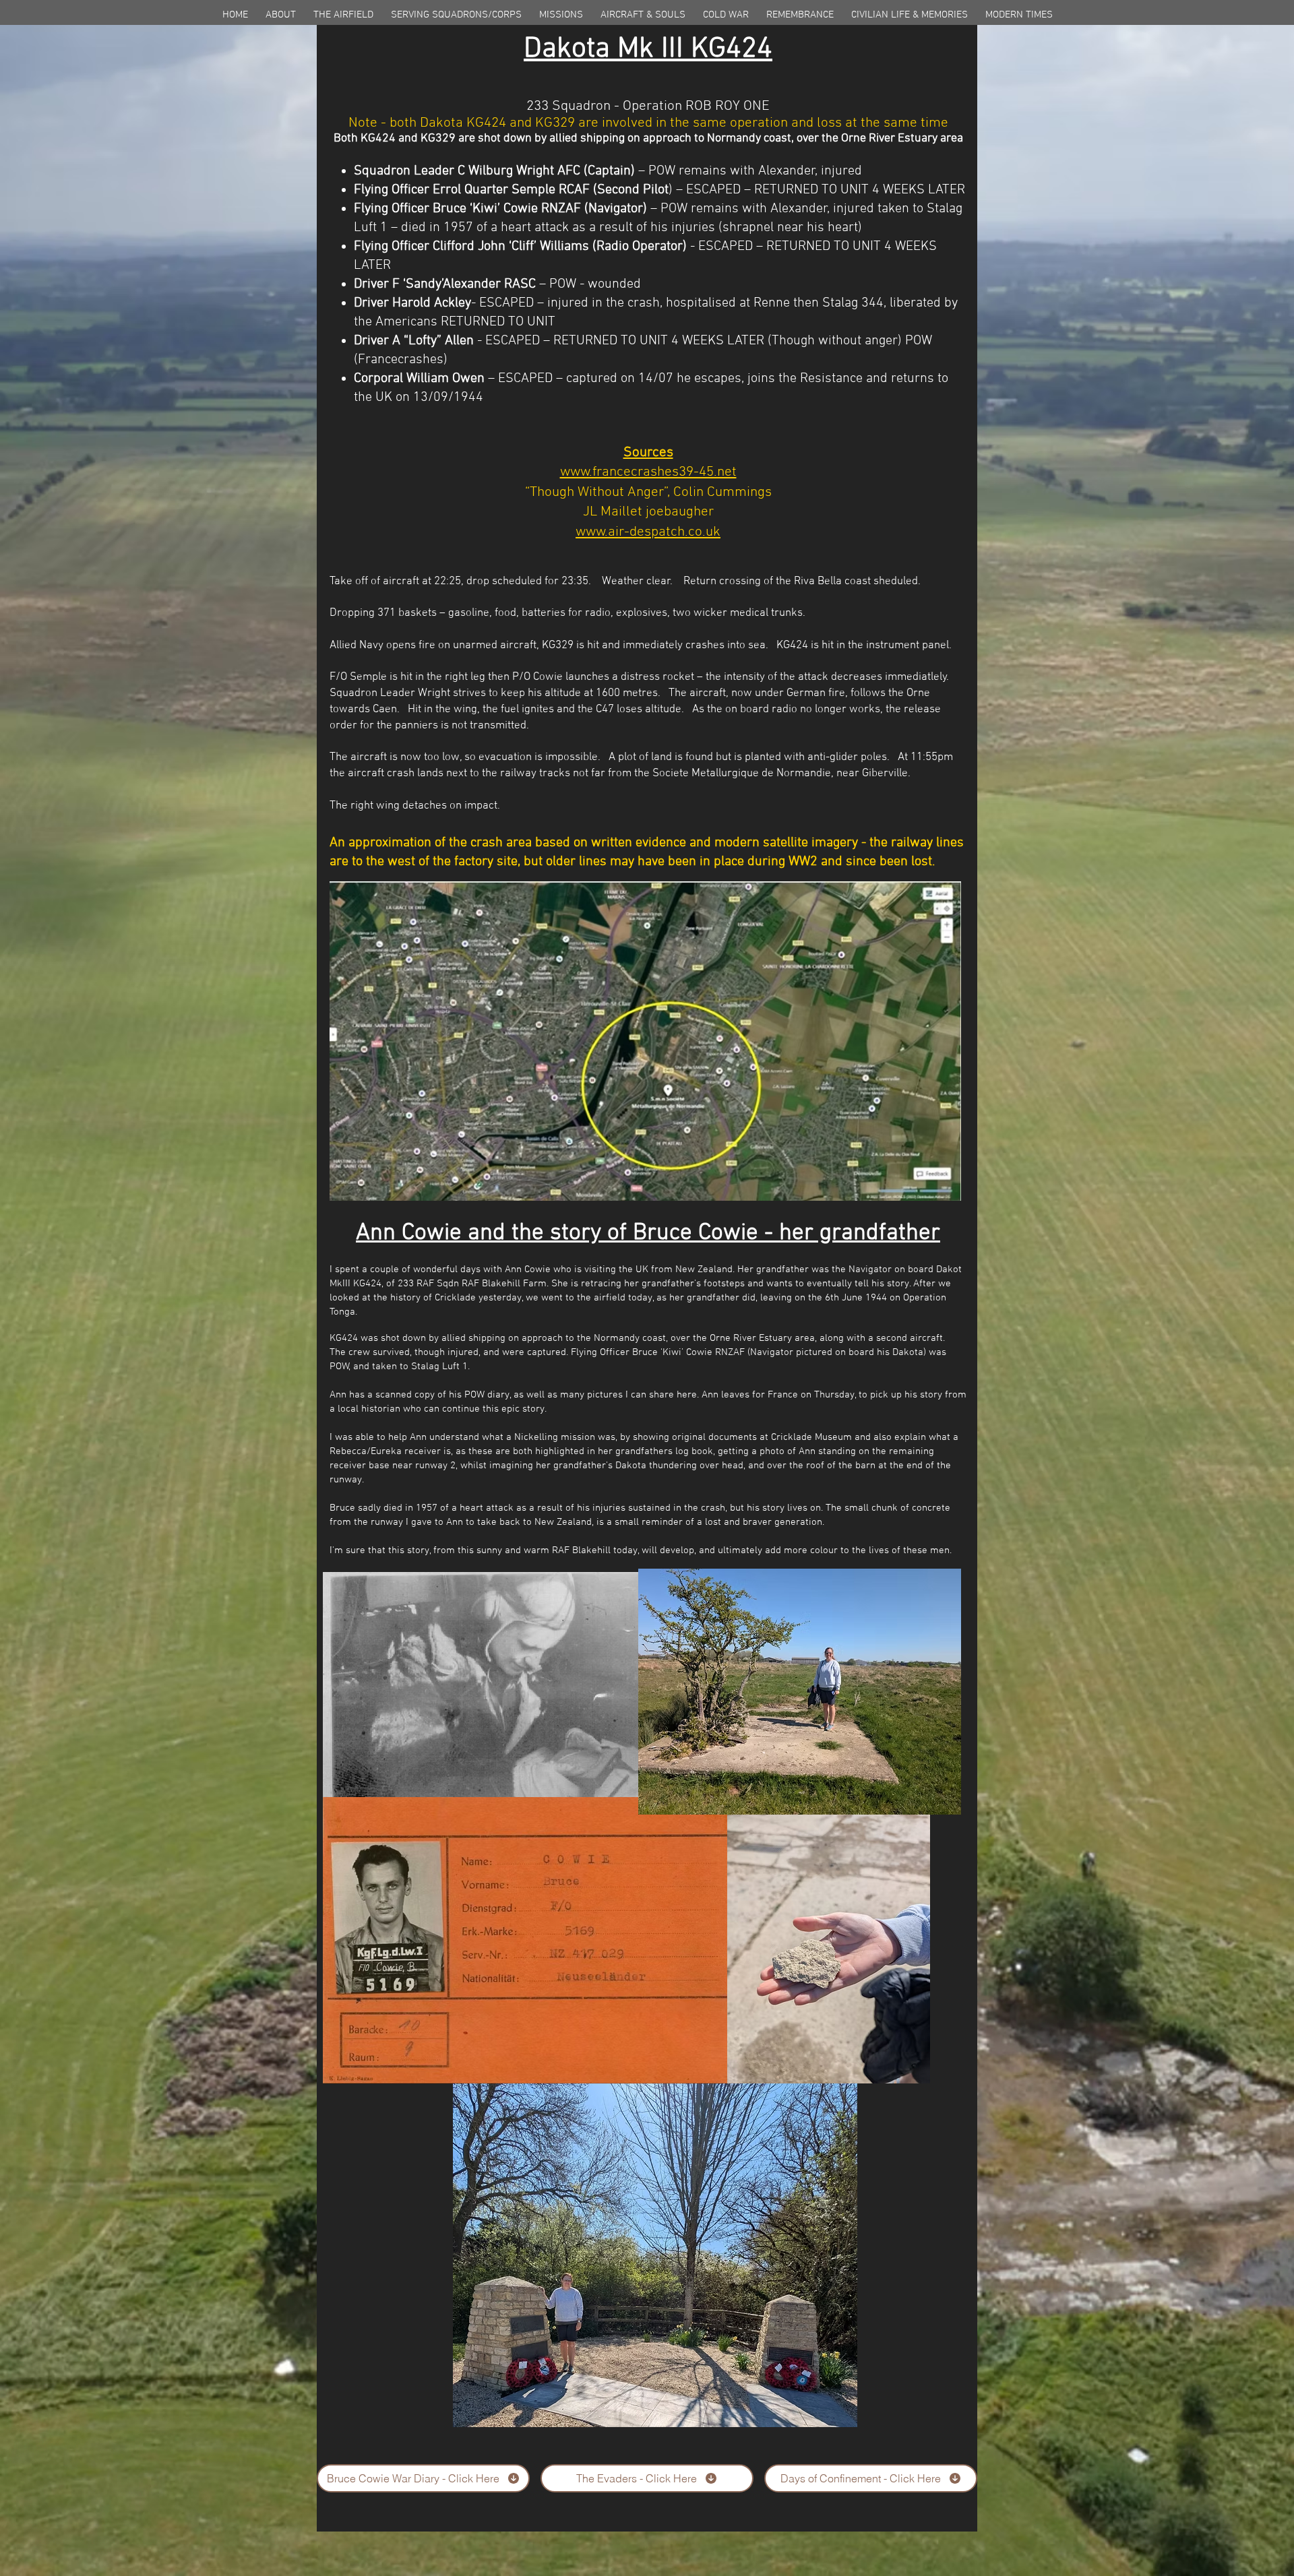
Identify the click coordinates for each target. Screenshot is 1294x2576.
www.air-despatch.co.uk (648, 532)
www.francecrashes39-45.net (648, 472)
